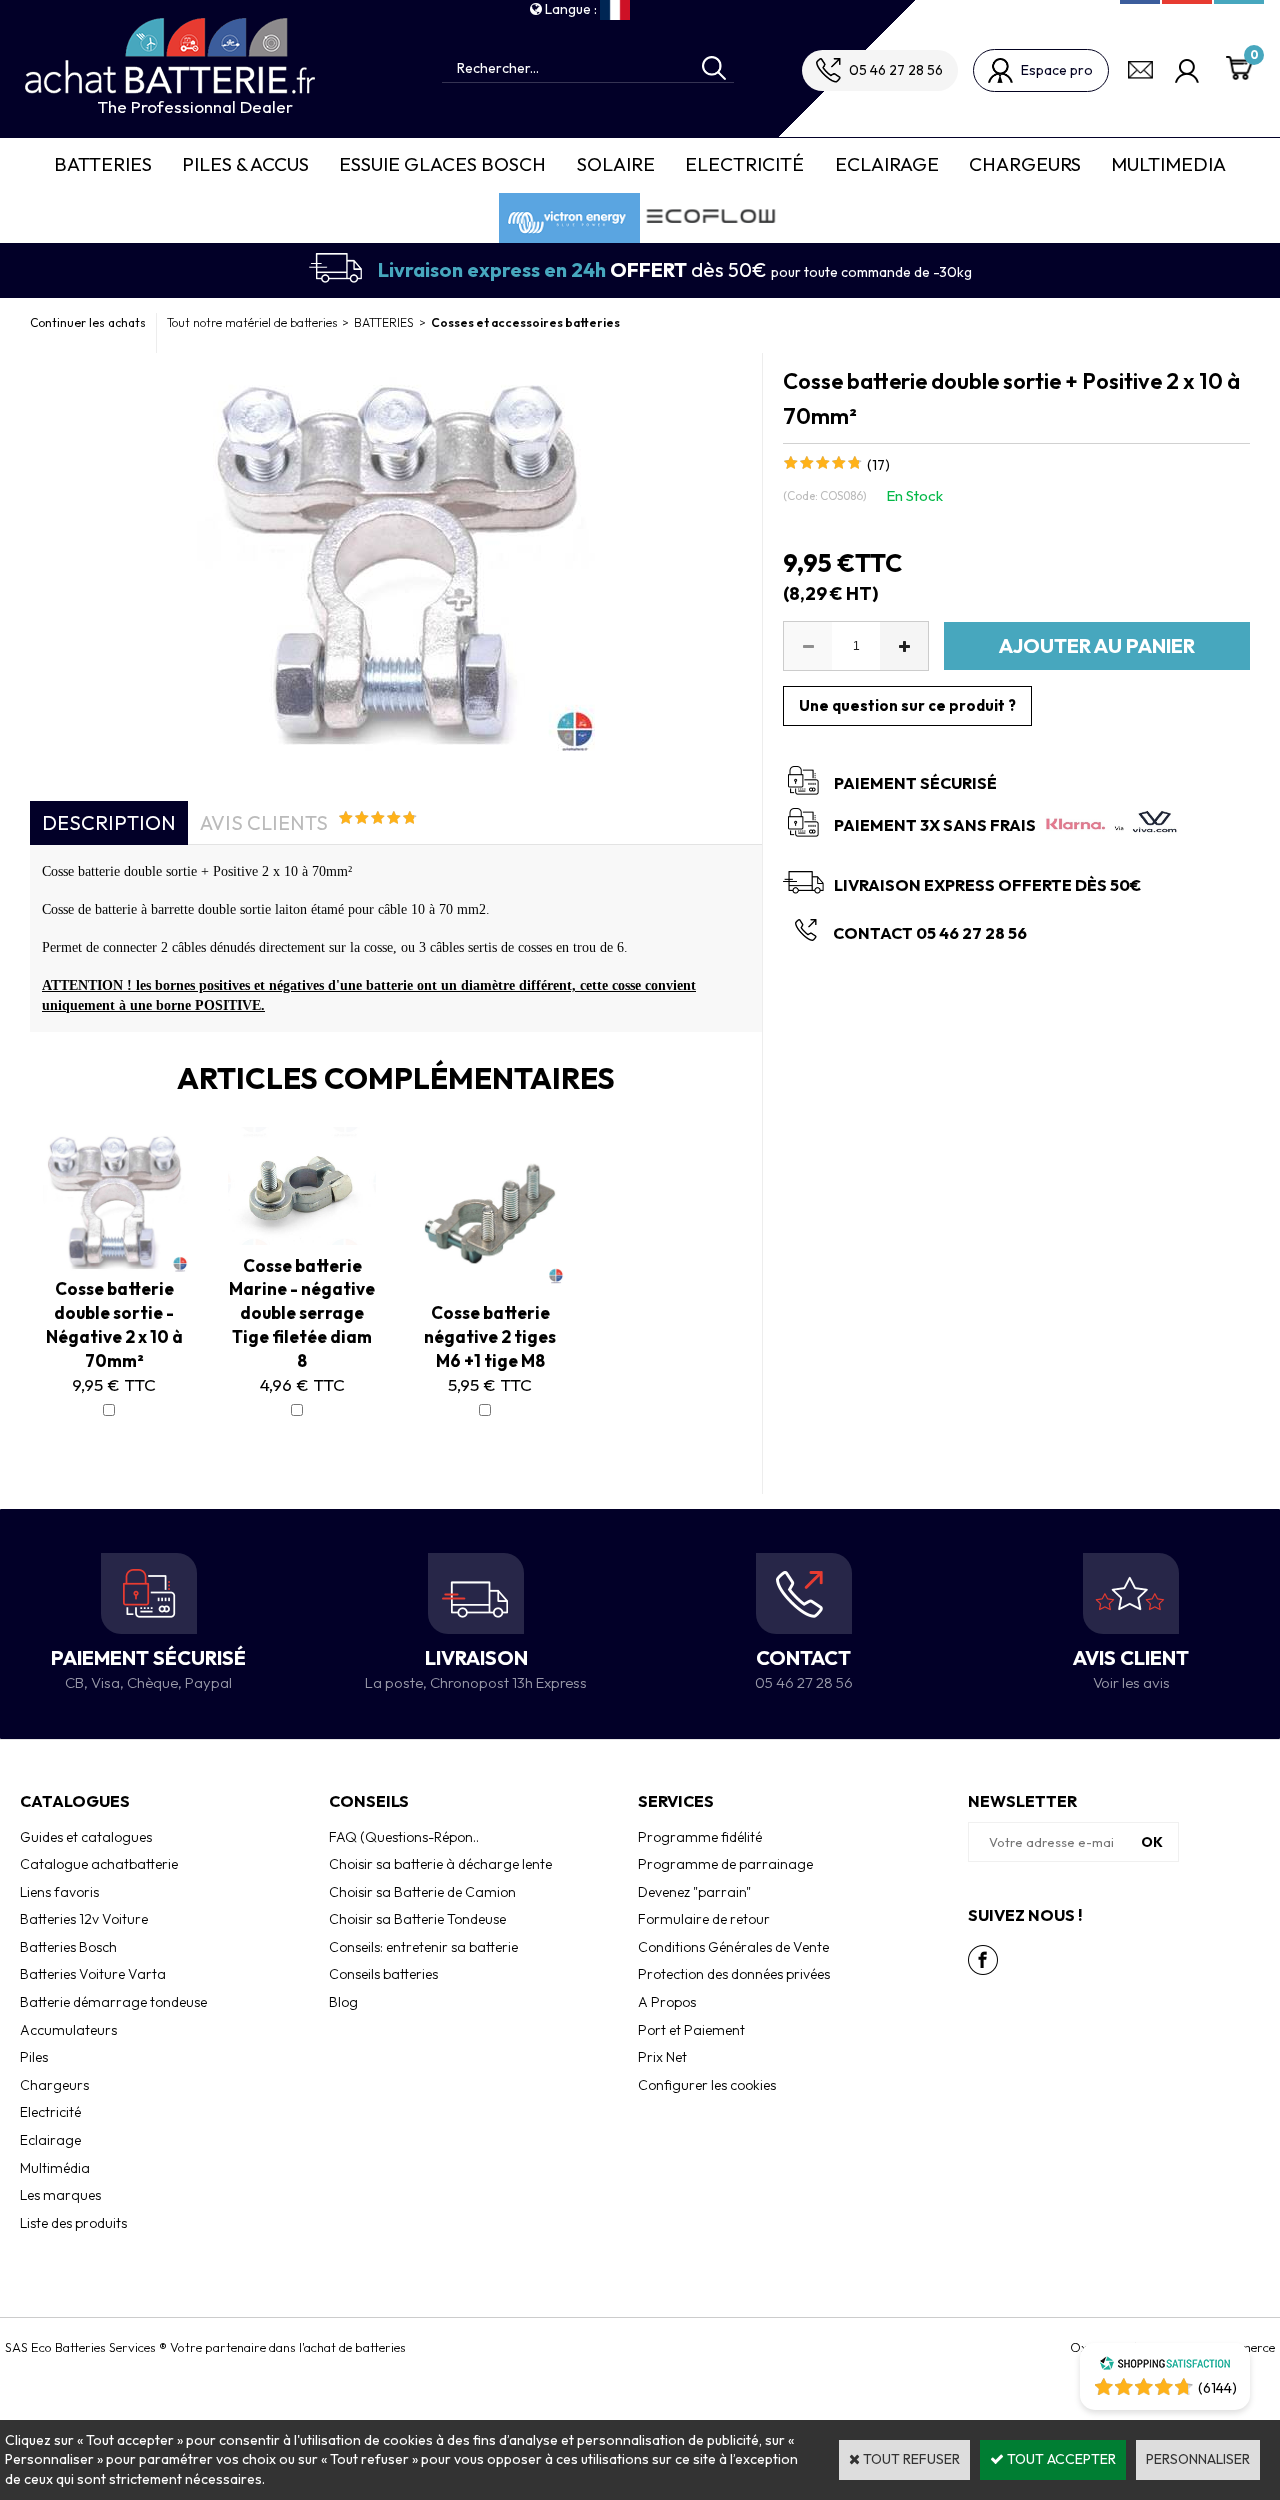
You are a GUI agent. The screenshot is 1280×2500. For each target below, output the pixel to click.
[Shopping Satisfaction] (1165, 2366)
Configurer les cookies (707, 2085)
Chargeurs (1025, 164)
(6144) (1217, 2388)
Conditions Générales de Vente (733, 1947)
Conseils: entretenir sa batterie (423, 1947)
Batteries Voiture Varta (93, 1974)
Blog (343, 2002)
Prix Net (662, 2057)
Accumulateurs (68, 2030)
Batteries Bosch (68, 1947)
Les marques (60, 2195)
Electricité (744, 164)
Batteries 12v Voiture (84, 1919)
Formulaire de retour (704, 1919)
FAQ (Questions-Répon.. (404, 1837)
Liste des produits (73, 2223)
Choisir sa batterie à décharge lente (440, 1864)
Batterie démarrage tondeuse (113, 2002)
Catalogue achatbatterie (99, 1864)
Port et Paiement (691, 2030)
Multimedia (1168, 164)
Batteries (103, 164)
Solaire (616, 164)
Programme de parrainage (725, 1864)
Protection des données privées (734, 1974)
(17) (878, 465)
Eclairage (887, 164)
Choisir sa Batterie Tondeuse (417, 1919)
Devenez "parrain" (694, 1892)
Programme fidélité (700, 1837)
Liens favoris (59, 1892)
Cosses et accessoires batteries (525, 322)
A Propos (667, 2002)
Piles (34, 2057)
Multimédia (55, 2168)
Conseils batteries (383, 1974)
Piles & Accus (245, 164)
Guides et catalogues (86, 1837)
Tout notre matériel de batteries (252, 322)
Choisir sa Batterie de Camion (422, 1892)
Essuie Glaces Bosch (442, 164)
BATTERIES (384, 322)
